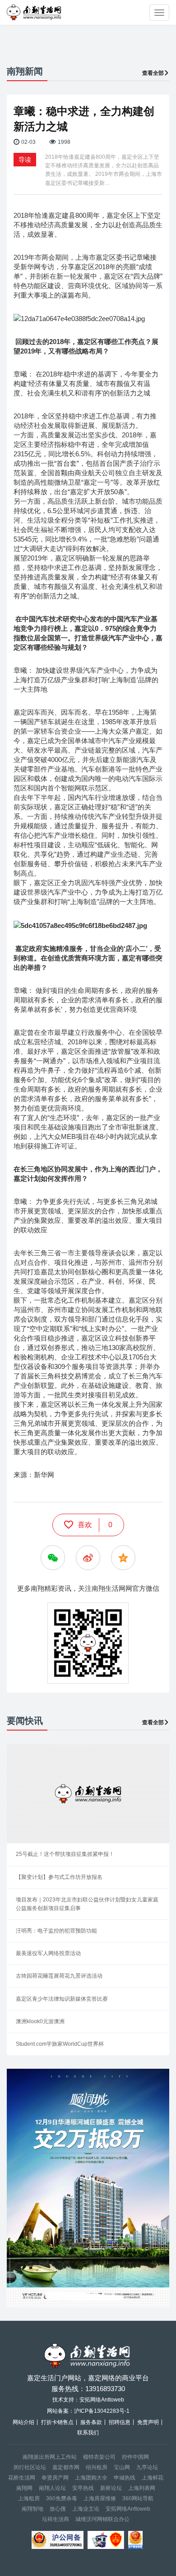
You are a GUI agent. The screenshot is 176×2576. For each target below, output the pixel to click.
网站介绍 (23, 2422)
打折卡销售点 (57, 2422)
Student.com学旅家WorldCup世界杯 (60, 2044)
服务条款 (91, 2422)
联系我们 (88, 2433)
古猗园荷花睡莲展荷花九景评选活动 (59, 1976)
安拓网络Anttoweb (128, 2509)
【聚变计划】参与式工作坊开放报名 (59, 1877)
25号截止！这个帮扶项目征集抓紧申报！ (65, 1854)
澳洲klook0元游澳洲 (40, 2021)
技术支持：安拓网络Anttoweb (88, 2400)
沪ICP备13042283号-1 (102, 2411)
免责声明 (148, 2422)
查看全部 (153, 73)
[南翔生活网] (35, 12)
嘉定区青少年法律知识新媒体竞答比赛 (62, 1999)
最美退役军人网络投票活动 (48, 1953)
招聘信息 (120, 2422)
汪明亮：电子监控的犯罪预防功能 (56, 1931)
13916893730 (105, 2389)
